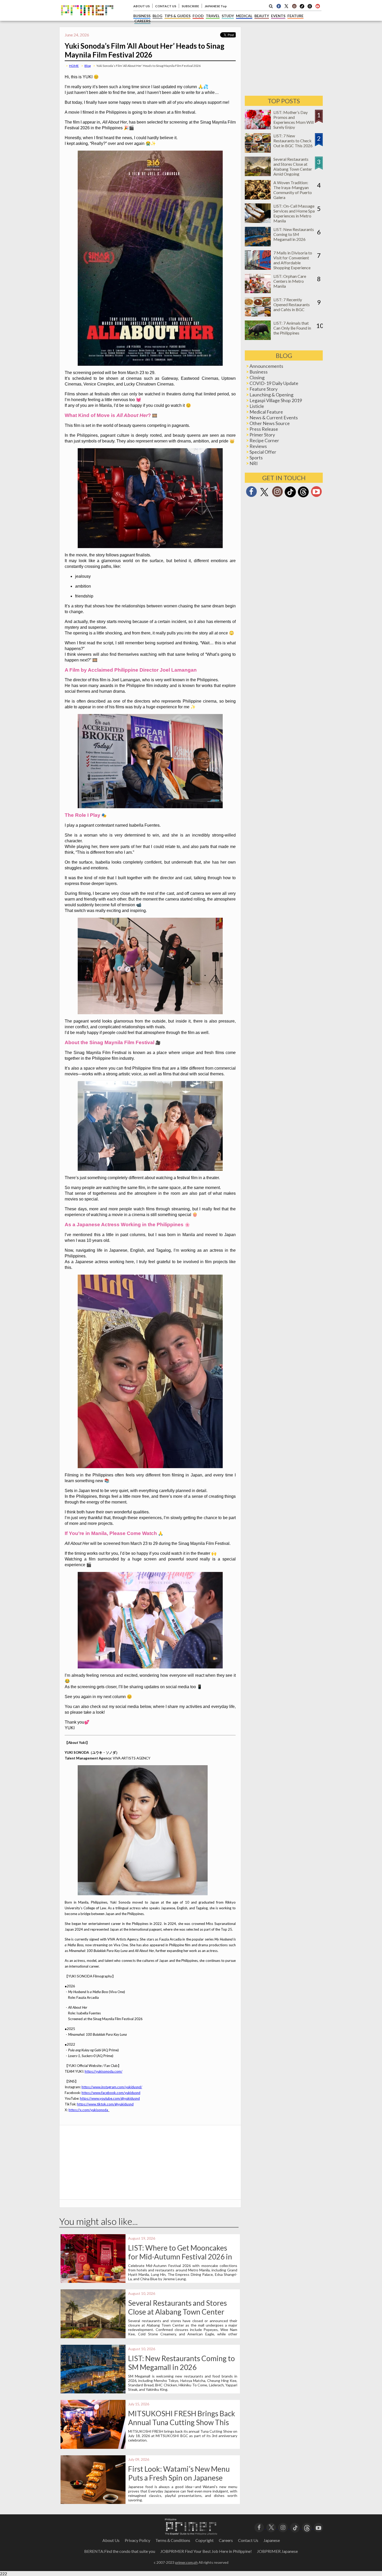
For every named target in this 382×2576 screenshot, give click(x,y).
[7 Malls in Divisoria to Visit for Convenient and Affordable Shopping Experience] (258, 268)
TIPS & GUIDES (177, 16)
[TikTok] (302, 8)
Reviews (258, 446)
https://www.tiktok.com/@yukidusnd (105, 2104)
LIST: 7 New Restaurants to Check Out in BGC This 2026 (293, 141)
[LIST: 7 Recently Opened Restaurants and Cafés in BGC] (258, 315)
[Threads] (303, 497)
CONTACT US (166, 6)
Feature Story (264, 389)
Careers (226, 2540)
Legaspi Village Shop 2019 (276, 400)
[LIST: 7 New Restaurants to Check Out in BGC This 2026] (258, 151)
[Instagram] (294, 6)
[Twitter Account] (286, 6)
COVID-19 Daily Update (274, 383)
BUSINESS (142, 16)
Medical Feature (266, 412)
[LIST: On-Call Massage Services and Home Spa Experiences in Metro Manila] (258, 221)
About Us (111, 2540)
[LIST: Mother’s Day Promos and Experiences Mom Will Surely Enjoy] (258, 128)
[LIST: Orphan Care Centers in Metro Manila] (258, 291)
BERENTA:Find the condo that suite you (120, 2551)
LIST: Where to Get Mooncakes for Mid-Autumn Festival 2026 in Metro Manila (180, 2257)
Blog (88, 66)
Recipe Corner (264, 440)
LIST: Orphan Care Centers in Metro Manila (290, 281)
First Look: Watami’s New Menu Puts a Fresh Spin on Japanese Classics (179, 2478)
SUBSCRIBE (190, 6)
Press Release (264, 429)
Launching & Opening (271, 395)
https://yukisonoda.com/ (104, 2071)
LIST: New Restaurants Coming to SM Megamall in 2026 (182, 2363)
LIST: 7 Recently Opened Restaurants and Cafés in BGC (292, 304)
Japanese (272, 2540)
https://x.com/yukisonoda (88, 2110)
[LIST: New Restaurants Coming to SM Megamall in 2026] (258, 245)
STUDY (228, 16)
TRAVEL (213, 16)
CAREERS (142, 21)
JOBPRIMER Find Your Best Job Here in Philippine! (206, 2551)
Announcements (266, 366)
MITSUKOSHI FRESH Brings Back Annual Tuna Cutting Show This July (182, 2422)
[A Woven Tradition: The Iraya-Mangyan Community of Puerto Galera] (258, 198)
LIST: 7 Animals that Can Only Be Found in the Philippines (292, 328)
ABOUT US (141, 6)
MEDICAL (244, 16)
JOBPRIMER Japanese (277, 2551)
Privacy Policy (137, 2540)
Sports (256, 458)
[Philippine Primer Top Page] (87, 19)
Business (259, 372)
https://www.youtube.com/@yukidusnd (110, 2098)
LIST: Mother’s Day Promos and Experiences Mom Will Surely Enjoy (294, 120)
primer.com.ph (186, 2562)
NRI (254, 463)
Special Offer (263, 452)
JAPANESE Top (216, 6)
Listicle (257, 406)
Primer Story (262, 435)
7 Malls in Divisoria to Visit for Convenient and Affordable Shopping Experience (293, 260)
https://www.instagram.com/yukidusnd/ (112, 2087)
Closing (257, 377)
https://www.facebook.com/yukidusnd (111, 2093)
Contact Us (248, 2540)
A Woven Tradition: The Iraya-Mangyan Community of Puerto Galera (293, 190)
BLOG (157, 16)
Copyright (205, 2540)
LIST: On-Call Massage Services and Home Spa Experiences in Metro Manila (294, 213)
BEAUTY (262, 16)
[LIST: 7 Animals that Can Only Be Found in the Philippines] (258, 338)
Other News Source (270, 423)
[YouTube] (318, 2527)
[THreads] (310, 8)
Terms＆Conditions (173, 2540)
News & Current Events (274, 417)
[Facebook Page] (279, 6)
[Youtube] (318, 6)
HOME (74, 66)
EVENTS (278, 16)
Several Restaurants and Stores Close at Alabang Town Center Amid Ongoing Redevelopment (177, 2312)
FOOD (198, 16)
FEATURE (295, 16)
